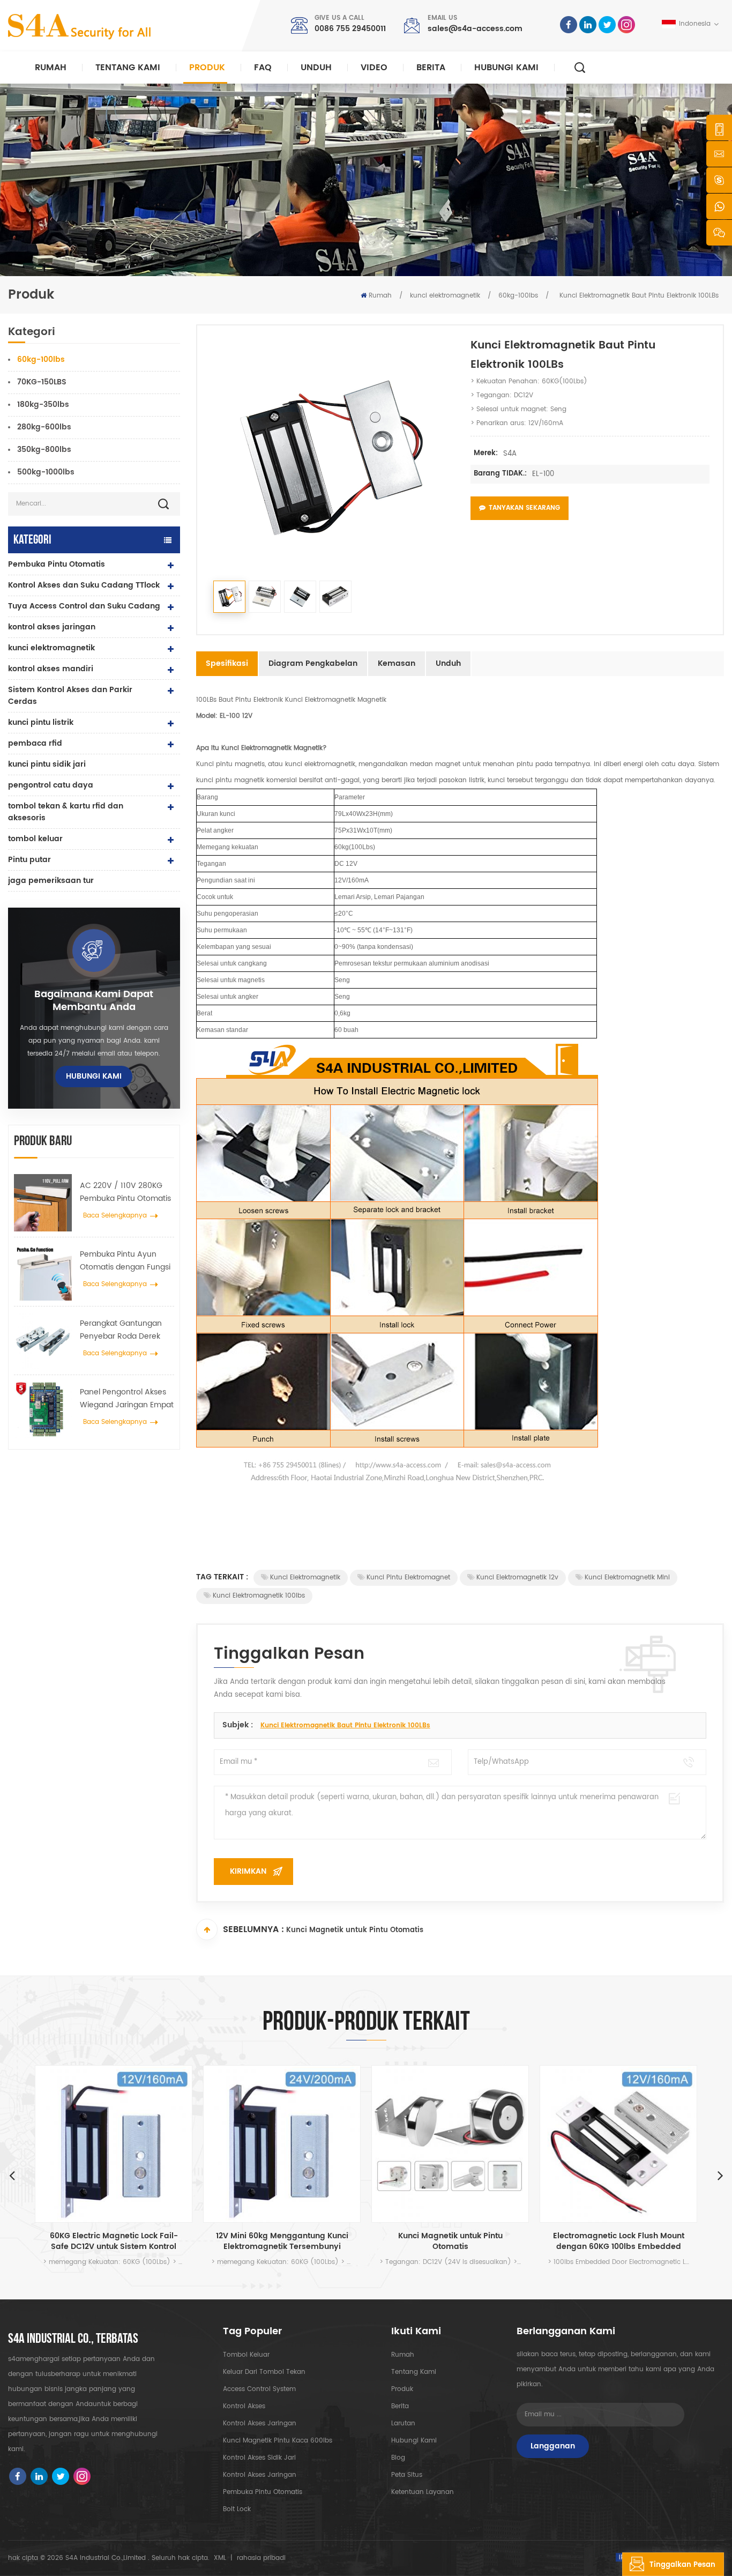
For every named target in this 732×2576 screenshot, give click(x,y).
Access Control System (259, 2389)
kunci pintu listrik (41, 722)
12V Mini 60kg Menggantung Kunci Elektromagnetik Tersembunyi (282, 2241)
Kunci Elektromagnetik (305, 1577)
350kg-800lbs (44, 450)
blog (398, 2458)
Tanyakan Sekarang (524, 508)
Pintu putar (29, 860)
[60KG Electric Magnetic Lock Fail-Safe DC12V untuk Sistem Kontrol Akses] (114, 2144)
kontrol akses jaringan (52, 627)
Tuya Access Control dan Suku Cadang (84, 606)
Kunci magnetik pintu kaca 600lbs (278, 2441)
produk (402, 2389)
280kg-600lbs (44, 427)
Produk (207, 68)
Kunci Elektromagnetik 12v (517, 1577)
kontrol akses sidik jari (259, 2458)
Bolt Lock (237, 2509)
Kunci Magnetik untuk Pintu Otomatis (355, 1930)
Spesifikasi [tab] (227, 663)
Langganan (553, 2446)
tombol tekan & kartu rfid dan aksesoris (66, 812)
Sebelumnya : (253, 1929)
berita (431, 68)
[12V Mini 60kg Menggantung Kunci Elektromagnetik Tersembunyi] (282, 2144)
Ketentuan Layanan (423, 2492)
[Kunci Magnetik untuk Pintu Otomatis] (450, 2144)
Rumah (51, 68)
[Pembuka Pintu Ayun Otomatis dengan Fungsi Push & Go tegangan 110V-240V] (43, 1272)
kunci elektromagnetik (445, 296)
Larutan (403, 2423)
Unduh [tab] (448, 663)
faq (263, 68)
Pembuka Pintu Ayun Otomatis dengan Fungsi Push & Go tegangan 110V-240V (125, 1261)
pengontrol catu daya (51, 785)
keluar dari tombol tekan (264, 2372)
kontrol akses (244, 2406)
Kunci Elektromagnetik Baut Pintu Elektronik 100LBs (345, 1725)
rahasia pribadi (261, 2558)
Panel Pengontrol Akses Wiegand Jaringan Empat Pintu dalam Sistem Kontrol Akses (127, 1399)
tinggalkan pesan (682, 2565)
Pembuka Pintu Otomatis (57, 564)
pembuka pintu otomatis (263, 2492)
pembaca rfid (35, 743)
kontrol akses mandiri (51, 669)
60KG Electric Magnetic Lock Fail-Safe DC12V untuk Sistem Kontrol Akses (114, 2241)
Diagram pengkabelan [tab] (313, 663)
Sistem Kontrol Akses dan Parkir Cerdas (70, 696)
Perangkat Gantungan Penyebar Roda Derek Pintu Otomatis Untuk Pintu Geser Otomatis (121, 1330)
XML (220, 2558)
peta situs (407, 2475)
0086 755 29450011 (350, 29)
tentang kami (414, 2372)
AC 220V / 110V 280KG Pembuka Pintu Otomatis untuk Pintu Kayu (125, 1192)
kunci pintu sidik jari (47, 764)
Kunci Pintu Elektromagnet (408, 1577)
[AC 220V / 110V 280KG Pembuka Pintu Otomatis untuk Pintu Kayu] (43, 1203)
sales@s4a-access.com (475, 29)
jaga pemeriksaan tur (51, 881)
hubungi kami (506, 68)
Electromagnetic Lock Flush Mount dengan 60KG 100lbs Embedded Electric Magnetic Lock (619, 2241)
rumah (403, 2355)
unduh (316, 68)
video (374, 68)
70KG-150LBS (42, 382)
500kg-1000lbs (46, 472)
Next (720, 2175)
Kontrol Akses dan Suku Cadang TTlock (84, 585)
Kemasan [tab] (397, 663)
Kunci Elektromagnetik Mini (627, 1577)
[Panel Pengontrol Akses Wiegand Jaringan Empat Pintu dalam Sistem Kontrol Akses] (43, 1409)
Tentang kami (128, 68)
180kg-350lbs (43, 404)
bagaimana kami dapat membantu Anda (94, 1001)
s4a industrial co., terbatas (73, 2339)
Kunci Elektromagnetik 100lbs (259, 1596)
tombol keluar (35, 839)
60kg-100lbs (518, 296)
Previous (12, 2175)
